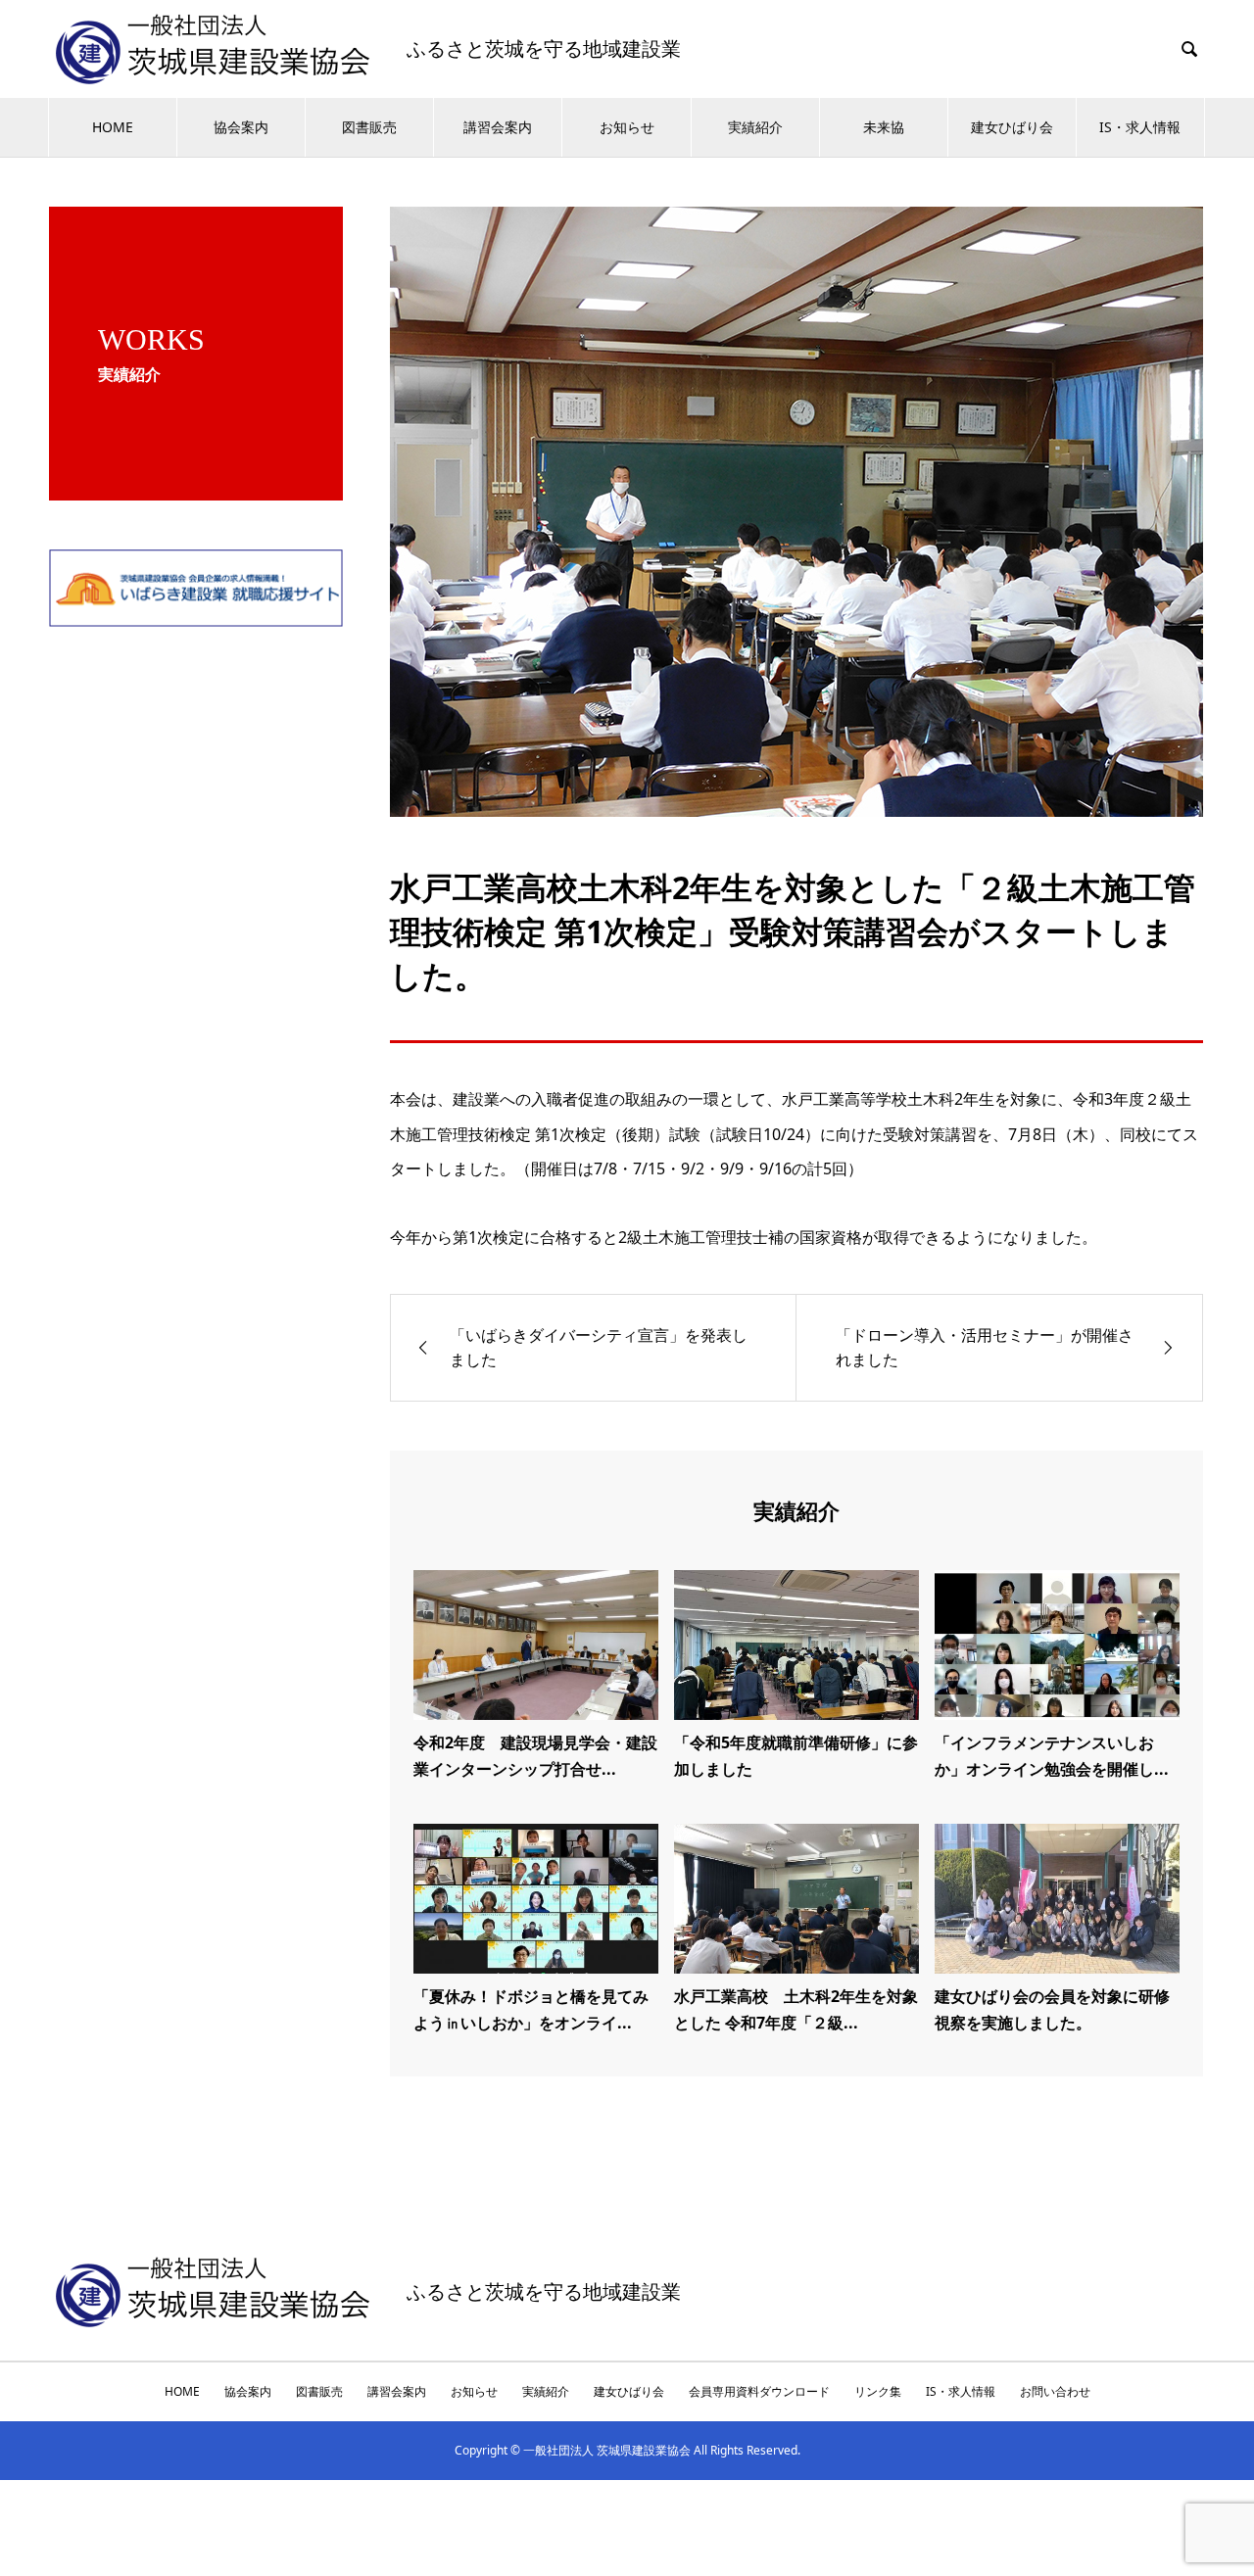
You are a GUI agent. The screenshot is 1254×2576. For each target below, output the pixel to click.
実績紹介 (755, 127)
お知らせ (627, 127)
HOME (113, 127)
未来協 (884, 127)
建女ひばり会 (1012, 127)
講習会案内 (498, 127)
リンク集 (878, 2391)
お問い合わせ (1055, 2391)
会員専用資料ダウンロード (759, 2391)
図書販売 (369, 127)
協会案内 (241, 127)
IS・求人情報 (1140, 127)
